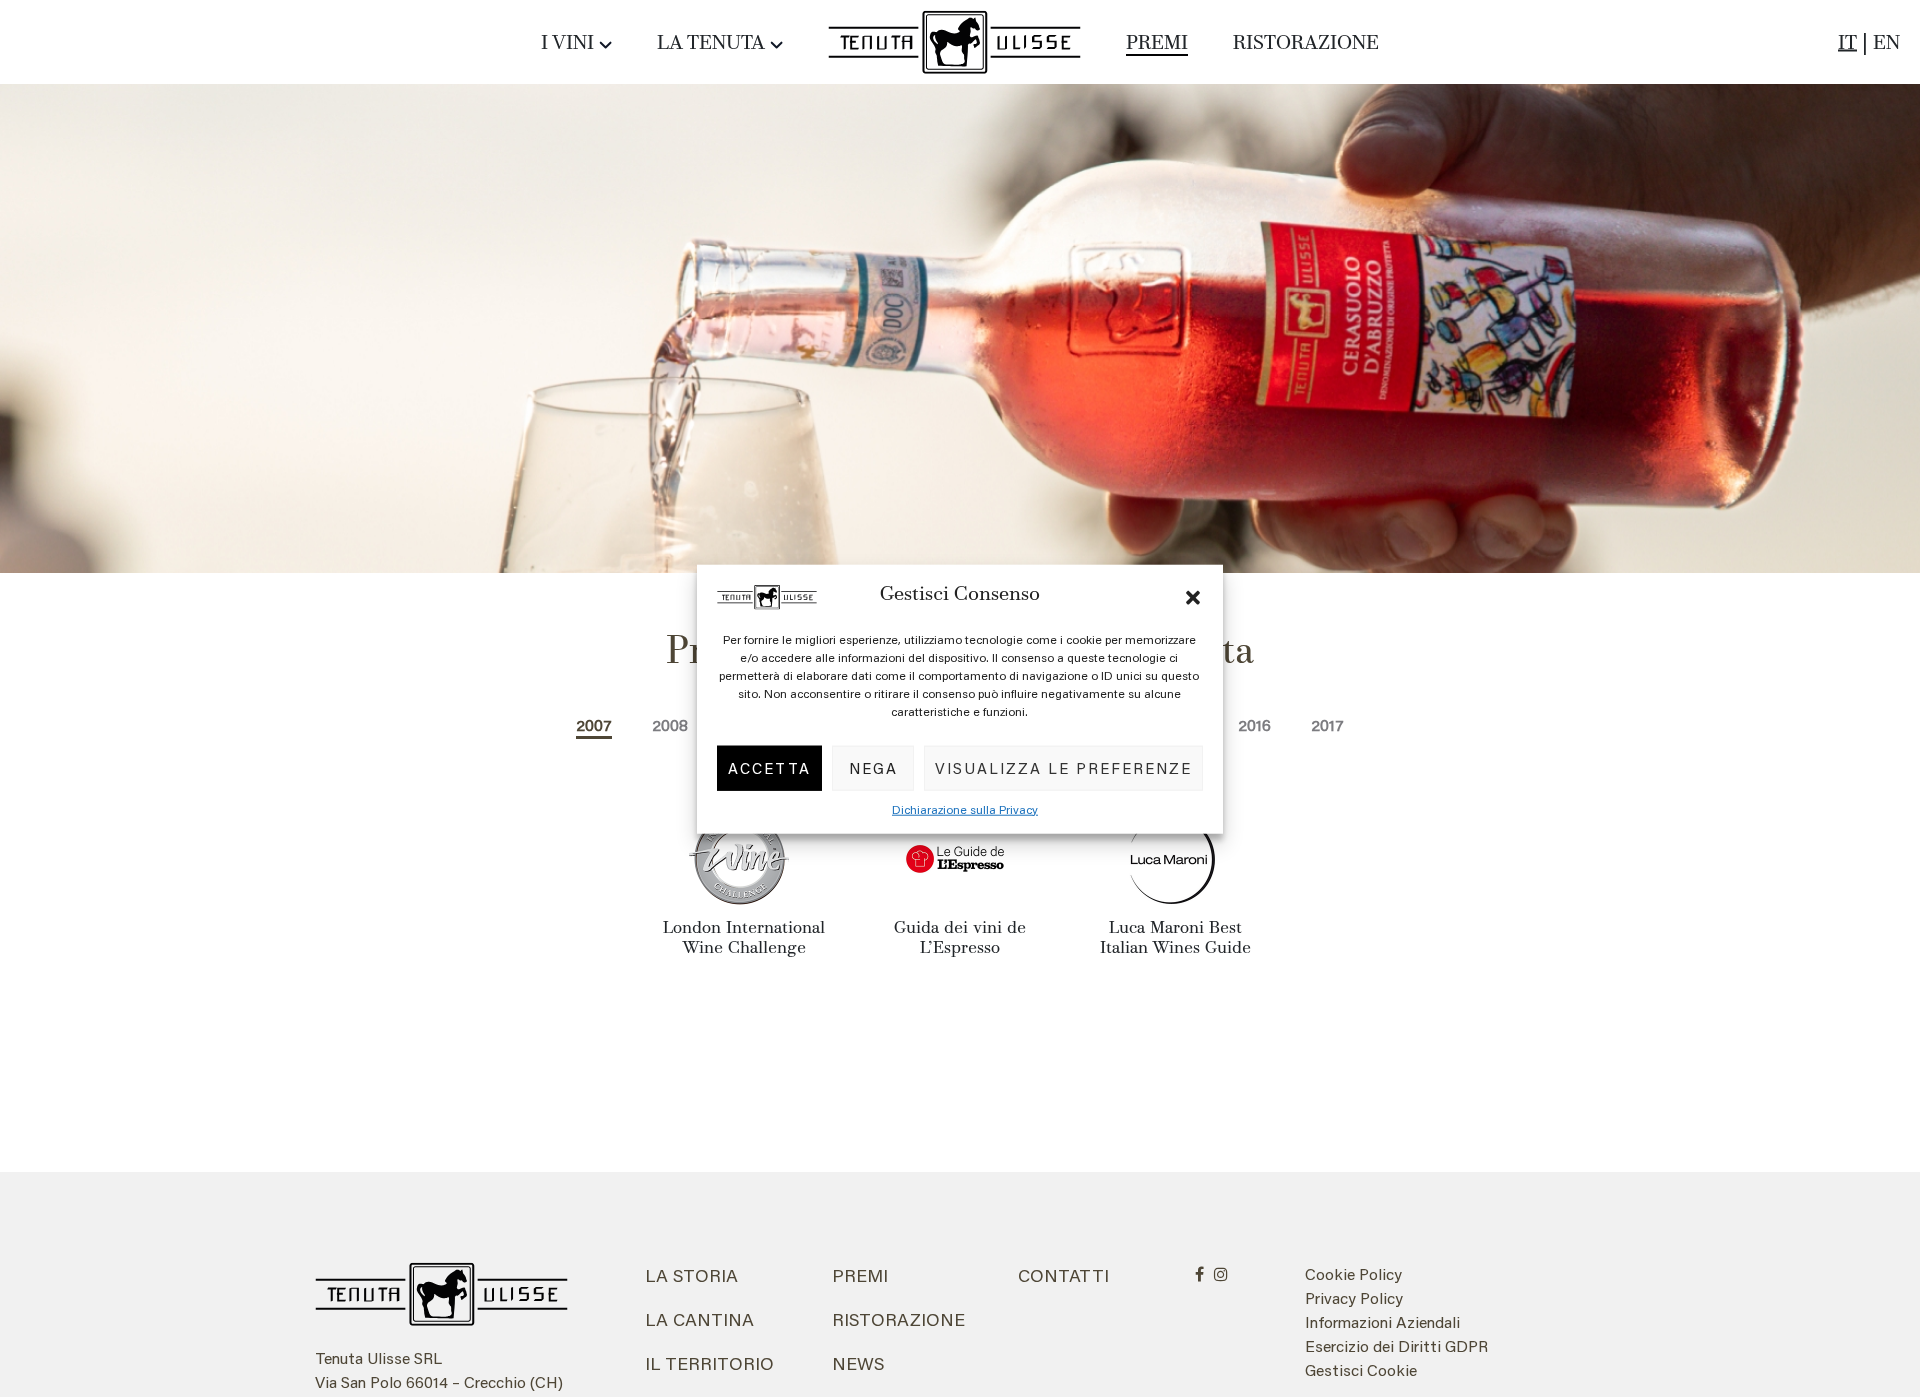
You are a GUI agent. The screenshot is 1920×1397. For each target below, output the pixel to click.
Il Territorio (709, 1363)
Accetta (769, 767)
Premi (1157, 44)
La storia (691, 1275)
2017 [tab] (1327, 724)
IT (1847, 44)
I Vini (567, 44)
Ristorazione (1306, 44)
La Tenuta (711, 44)
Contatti (1063, 1275)
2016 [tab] (1254, 724)
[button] (1193, 594)
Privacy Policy (1354, 1297)
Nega (873, 767)
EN (1886, 44)
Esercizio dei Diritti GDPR (1396, 1345)
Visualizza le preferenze (1063, 767)
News (858, 1363)
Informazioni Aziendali (1382, 1321)
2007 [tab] (594, 724)
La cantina (699, 1319)
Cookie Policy (1353, 1273)
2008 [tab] (670, 724)
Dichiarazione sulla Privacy (965, 808)
